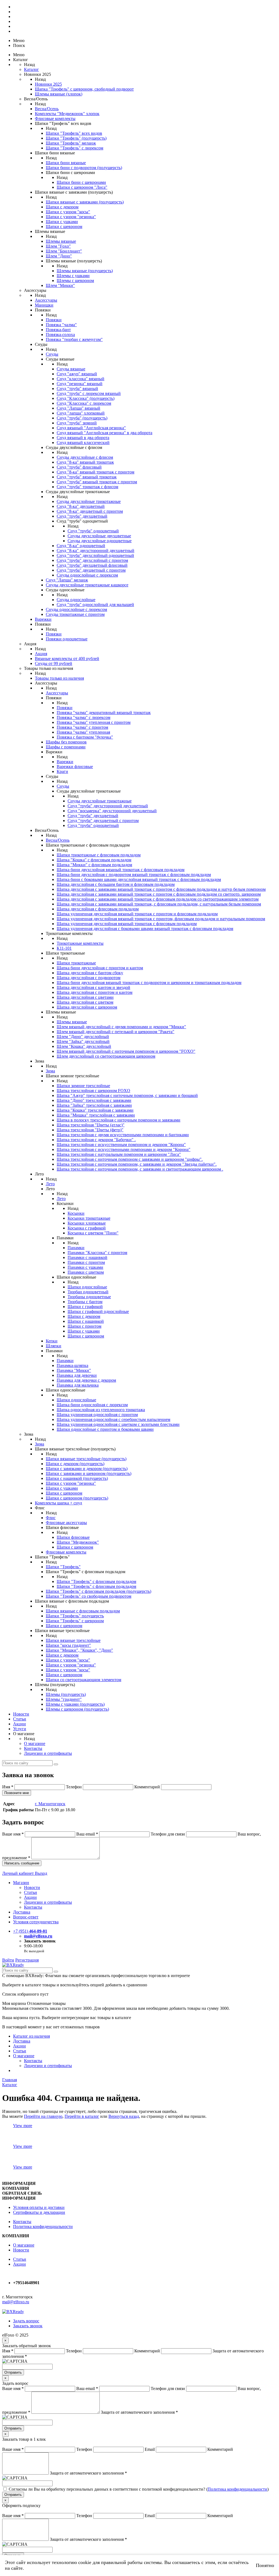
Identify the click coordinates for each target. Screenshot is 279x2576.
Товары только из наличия (59, 678)
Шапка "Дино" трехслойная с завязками (94, 1100)
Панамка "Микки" (74, 1370)
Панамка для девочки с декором (86, 1380)
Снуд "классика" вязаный (81, 379)
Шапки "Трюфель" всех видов (74, 133)
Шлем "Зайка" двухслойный (83, 1041)
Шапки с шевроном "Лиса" (82, 187)
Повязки (54, 320)
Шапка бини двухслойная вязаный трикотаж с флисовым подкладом (121, 870)
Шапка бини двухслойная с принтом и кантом (100, 968)
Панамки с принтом (86, 1262)
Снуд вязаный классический (83, 443)
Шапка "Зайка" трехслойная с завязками (94, 1105)
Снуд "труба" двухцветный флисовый (92, 565)
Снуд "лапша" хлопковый (81, 413)
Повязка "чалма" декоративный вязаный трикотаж (104, 713)
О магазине (35, 1743)
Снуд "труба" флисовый (79, 467)
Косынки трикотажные (89, 1218)
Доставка (22, 1912)
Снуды (52, 354)
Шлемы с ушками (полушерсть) (75, 1704)
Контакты (33, 1748)
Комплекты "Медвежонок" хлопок (67, 114)
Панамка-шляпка (72, 1365)
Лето (50, 1184)
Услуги (20, 1729)
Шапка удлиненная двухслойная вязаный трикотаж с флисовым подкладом (127, 924)
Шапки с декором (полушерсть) (75, 1464)
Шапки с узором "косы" (68, 212)
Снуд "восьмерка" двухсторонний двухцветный (112, 811)
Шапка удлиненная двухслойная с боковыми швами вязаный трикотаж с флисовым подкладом (145, 929)
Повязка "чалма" (61, 325)
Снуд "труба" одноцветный (93, 531)
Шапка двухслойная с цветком (85, 1002)
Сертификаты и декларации (39, 2212)
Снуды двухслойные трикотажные (89, 501)
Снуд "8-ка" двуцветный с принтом (90, 511)
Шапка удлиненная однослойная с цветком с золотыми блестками (118, 1424)
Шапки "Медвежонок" (78, 1542)
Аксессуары (46, 300)
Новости (21, 1714)
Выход (41, 1873)
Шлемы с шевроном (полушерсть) (77, 1709)
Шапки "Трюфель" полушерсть (75, 1616)
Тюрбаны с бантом (85, 1302)
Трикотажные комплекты (80, 943)
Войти (8, 1960)
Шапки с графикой (85, 1307)
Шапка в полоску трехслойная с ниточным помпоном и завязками (119, 1120)
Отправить (13, 2372)
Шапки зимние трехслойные (83, 1086)
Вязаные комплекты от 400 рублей (67, 659)
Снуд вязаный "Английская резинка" (91, 428)
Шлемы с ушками (73, 276)
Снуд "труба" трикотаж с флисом (87, 487)
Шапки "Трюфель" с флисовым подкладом (96, 1581)
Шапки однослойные (87, 1287)
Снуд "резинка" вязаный (80, 384)
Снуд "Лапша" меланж (67, 580)
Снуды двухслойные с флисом (85, 457)
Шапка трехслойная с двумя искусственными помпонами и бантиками (123, 1135)
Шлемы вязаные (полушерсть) (85, 271)
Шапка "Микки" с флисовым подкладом (94, 865)
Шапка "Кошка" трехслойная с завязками (95, 1110)
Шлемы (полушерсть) (66, 1694)
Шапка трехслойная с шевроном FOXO (93, 1091)
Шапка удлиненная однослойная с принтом (97, 1415)
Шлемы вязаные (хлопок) (59, 94)
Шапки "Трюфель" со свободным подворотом (89, 1596)
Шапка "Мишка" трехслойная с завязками (96, 1115)
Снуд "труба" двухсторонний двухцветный (108, 806)
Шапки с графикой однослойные (98, 1311)
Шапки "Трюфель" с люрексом (75, 148)
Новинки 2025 (48, 84)
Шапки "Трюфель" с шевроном (75, 1621)
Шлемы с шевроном (75, 281)
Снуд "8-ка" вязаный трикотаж (85, 462)
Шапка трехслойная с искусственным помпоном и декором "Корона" (121, 1145)
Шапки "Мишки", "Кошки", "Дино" (79, 1650)
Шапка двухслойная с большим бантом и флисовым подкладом (116, 884)
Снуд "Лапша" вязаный (78, 408)
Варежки (43, 619)
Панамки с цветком (86, 1272)
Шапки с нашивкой (86, 1321)
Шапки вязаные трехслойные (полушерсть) (86, 1459)
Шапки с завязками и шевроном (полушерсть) (89, 1473)
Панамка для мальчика (78, 1385)
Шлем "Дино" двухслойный (83, 1037)
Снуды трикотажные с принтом (75, 614)
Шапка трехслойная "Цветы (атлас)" (91, 1125)
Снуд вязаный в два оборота (83, 438)
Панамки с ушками (85, 1267)
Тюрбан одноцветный (88, 1292)
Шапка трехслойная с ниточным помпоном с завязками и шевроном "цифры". (130, 1159)
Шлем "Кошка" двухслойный (84, 1046)
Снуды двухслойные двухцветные (99, 536)
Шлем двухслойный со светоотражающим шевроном (106, 1056)
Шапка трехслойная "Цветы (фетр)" (90, 1130)
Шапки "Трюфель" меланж (71, 143)
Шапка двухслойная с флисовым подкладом (98, 909)
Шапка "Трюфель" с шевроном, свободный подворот (84, 89)
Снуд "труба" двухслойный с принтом (92, 560)
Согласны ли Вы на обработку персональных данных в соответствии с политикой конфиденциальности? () (139, 2489)
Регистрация (27, 1960)
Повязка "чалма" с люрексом (84, 717)
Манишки (44, 305)
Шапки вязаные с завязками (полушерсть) (85, 202)
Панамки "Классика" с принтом (97, 1253)
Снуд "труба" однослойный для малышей (95, 605)
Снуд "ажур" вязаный (77, 374)
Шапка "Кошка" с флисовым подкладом (94, 860)
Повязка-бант (58, 330)
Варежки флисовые (75, 767)
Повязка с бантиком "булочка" (85, 737)
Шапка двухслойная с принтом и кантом (95, 992)
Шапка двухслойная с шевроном (87, 1007)
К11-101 (64, 948)
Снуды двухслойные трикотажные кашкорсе (87, 585)
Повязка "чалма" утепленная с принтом (94, 722)
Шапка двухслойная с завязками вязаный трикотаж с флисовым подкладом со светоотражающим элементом (158, 899)
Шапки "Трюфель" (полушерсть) (76, 138)
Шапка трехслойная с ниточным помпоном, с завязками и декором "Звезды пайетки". (137, 1164)
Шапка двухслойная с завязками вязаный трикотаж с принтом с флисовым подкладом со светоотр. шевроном (159, 894)
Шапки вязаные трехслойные (73, 1640)
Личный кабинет (19, 1873)
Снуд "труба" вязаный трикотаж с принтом (97, 482)
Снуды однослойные (76, 600)
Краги (62, 771)
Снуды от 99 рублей (54, 663)
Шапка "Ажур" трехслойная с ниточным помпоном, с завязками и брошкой (127, 1095)
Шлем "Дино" (59, 256)
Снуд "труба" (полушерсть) (82, 418)
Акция (41, 654)
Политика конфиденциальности (43, 2226)
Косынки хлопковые (87, 1223)
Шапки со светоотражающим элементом (84, 1680)
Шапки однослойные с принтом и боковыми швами (105, 1429)
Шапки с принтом (84, 1326)
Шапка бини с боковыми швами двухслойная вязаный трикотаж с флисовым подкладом (139, 879)
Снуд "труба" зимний (77, 423)
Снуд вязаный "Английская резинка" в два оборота (104, 433)
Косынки (76, 1213)
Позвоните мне (17, 1793)
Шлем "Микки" (60, 285)
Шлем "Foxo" (58, 246)
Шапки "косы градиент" (68, 1645)
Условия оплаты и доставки (39, 2207)
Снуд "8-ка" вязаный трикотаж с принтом (95, 472)
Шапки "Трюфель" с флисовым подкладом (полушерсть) (98, 1591)
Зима (50, 1071)
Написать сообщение (22, 1863)
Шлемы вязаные (61, 241)
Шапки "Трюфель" (63, 1567)
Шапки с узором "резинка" (71, 217)
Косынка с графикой (87, 1228)
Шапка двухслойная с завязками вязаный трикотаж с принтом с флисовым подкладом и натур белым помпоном (161, 889)
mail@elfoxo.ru (38, 1936)
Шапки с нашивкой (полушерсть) (77, 1478)
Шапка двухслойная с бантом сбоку (90, 973)
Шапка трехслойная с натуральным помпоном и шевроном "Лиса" (119, 1154)
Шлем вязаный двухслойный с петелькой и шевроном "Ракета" (116, 1032)
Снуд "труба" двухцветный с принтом (103, 821)
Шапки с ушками (62, 222)
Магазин (21, 1883)
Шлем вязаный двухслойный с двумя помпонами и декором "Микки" (121, 1027)
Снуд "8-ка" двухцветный (81, 506)
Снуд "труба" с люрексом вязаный (89, 393)
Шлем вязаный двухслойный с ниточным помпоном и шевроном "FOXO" (126, 1051)
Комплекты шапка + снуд (58, 1503)
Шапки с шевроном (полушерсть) (77, 1498)
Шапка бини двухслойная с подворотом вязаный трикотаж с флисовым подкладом (134, 875)
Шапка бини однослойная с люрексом (92, 1405)
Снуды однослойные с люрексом (87, 575)
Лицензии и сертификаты (48, 1753)
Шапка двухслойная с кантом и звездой (93, 987)
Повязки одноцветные (67, 639)
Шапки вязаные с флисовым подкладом (83, 1611)
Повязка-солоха (60, 335)
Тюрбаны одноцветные (89, 1297)
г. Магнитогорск (50, 1804)
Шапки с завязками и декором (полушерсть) (87, 1469)
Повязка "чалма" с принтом (82, 727)
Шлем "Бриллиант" (64, 251)
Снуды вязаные (71, 369)
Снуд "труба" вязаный (77, 389)
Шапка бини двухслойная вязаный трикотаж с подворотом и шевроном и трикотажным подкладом (149, 983)
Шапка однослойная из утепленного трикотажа (101, 1410)
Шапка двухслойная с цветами (85, 997)
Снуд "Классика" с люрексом (84, 403)
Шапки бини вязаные (66, 163)
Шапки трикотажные (76, 963)
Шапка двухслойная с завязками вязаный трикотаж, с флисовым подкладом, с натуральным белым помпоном (159, 904)
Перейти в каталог (82, 2116)
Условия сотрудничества (36, 1922)
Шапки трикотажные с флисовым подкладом (99, 855)
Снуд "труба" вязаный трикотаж (87, 477)
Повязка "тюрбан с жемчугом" (74, 339)
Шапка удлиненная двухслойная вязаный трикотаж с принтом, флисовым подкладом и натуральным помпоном (161, 919)
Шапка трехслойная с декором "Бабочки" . (96, 1140)
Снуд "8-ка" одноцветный (81, 546)
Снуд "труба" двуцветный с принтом (91, 570)
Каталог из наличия (31, 2036)
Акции (19, 1724)
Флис (51, 1518)
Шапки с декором (62, 207)
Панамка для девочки (77, 1375)
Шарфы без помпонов (66, 742)
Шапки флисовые (73, 1537)
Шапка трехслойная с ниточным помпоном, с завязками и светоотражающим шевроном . (140, 1169)
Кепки (52, 1341)
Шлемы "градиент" (64, 1699)
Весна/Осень (47, 109)
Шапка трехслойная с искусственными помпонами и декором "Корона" (124, 1149)
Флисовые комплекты (55, 119)
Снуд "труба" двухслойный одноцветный (95, 555)
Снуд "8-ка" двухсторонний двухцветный (95, 551)
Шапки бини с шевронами (81, 182)
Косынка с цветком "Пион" (93, 1233)
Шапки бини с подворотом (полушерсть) (84, 168)
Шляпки (54, 1346)
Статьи (20, 1719)
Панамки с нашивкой (87, 1257)
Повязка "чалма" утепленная (83, 732)
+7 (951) (30, 1931)
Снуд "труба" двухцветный (82, 516)
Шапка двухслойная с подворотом (89, 978)
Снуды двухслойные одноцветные (100, 541)
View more (23, 2126)
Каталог (31, 69)
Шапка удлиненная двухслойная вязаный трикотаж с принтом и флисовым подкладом (137, 914)
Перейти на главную (43, 2116)
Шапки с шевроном (64, 227)
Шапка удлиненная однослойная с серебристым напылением (113, 1419)
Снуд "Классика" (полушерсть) (86, 398)
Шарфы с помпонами (66, 747)
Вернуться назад (124, 2116)
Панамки (76, 1248)
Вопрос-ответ (26, 1917)
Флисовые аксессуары (66, 1523)
